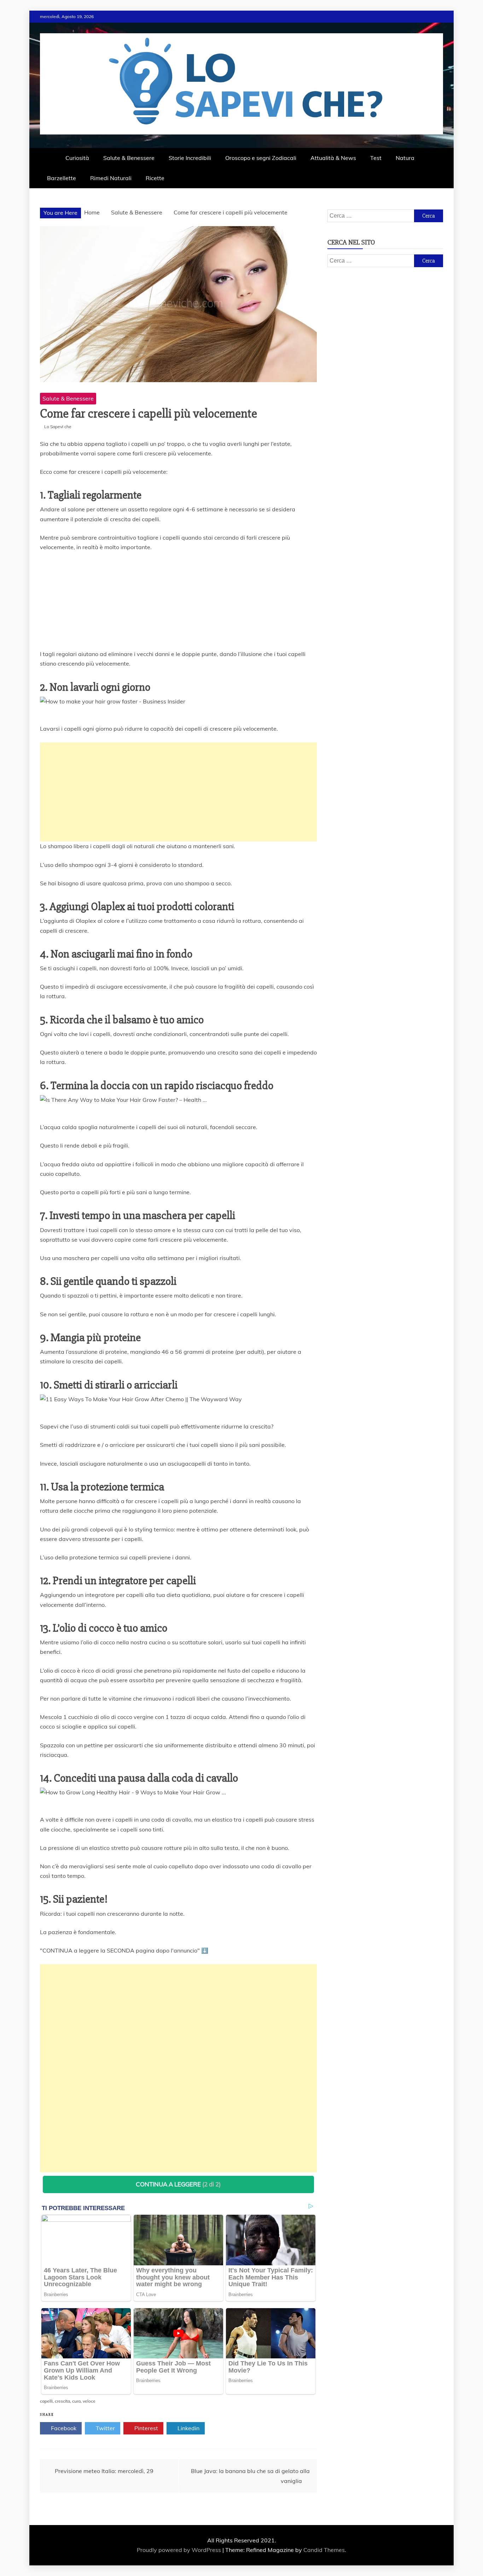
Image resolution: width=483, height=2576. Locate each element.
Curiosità (77, 158)
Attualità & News (333, 158)
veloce (89, 2401)
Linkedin (188, 2428)
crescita (62, 2401)
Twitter (105, 2428)
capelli (46, 2401)
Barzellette (62, 178)
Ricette (155, 178)
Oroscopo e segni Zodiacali (261, 158)
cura (76, 2401)
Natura (405, 158)
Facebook (63, 2428)
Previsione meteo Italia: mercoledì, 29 (104, 2471)
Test (376, 158)
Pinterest (146, 2428)
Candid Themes (324, 2550)
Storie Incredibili (190, 158)
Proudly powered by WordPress (180, 2550)
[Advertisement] (178, 792)
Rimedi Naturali (111, 178)
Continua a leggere (178, 2184)
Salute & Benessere (129, 158)
